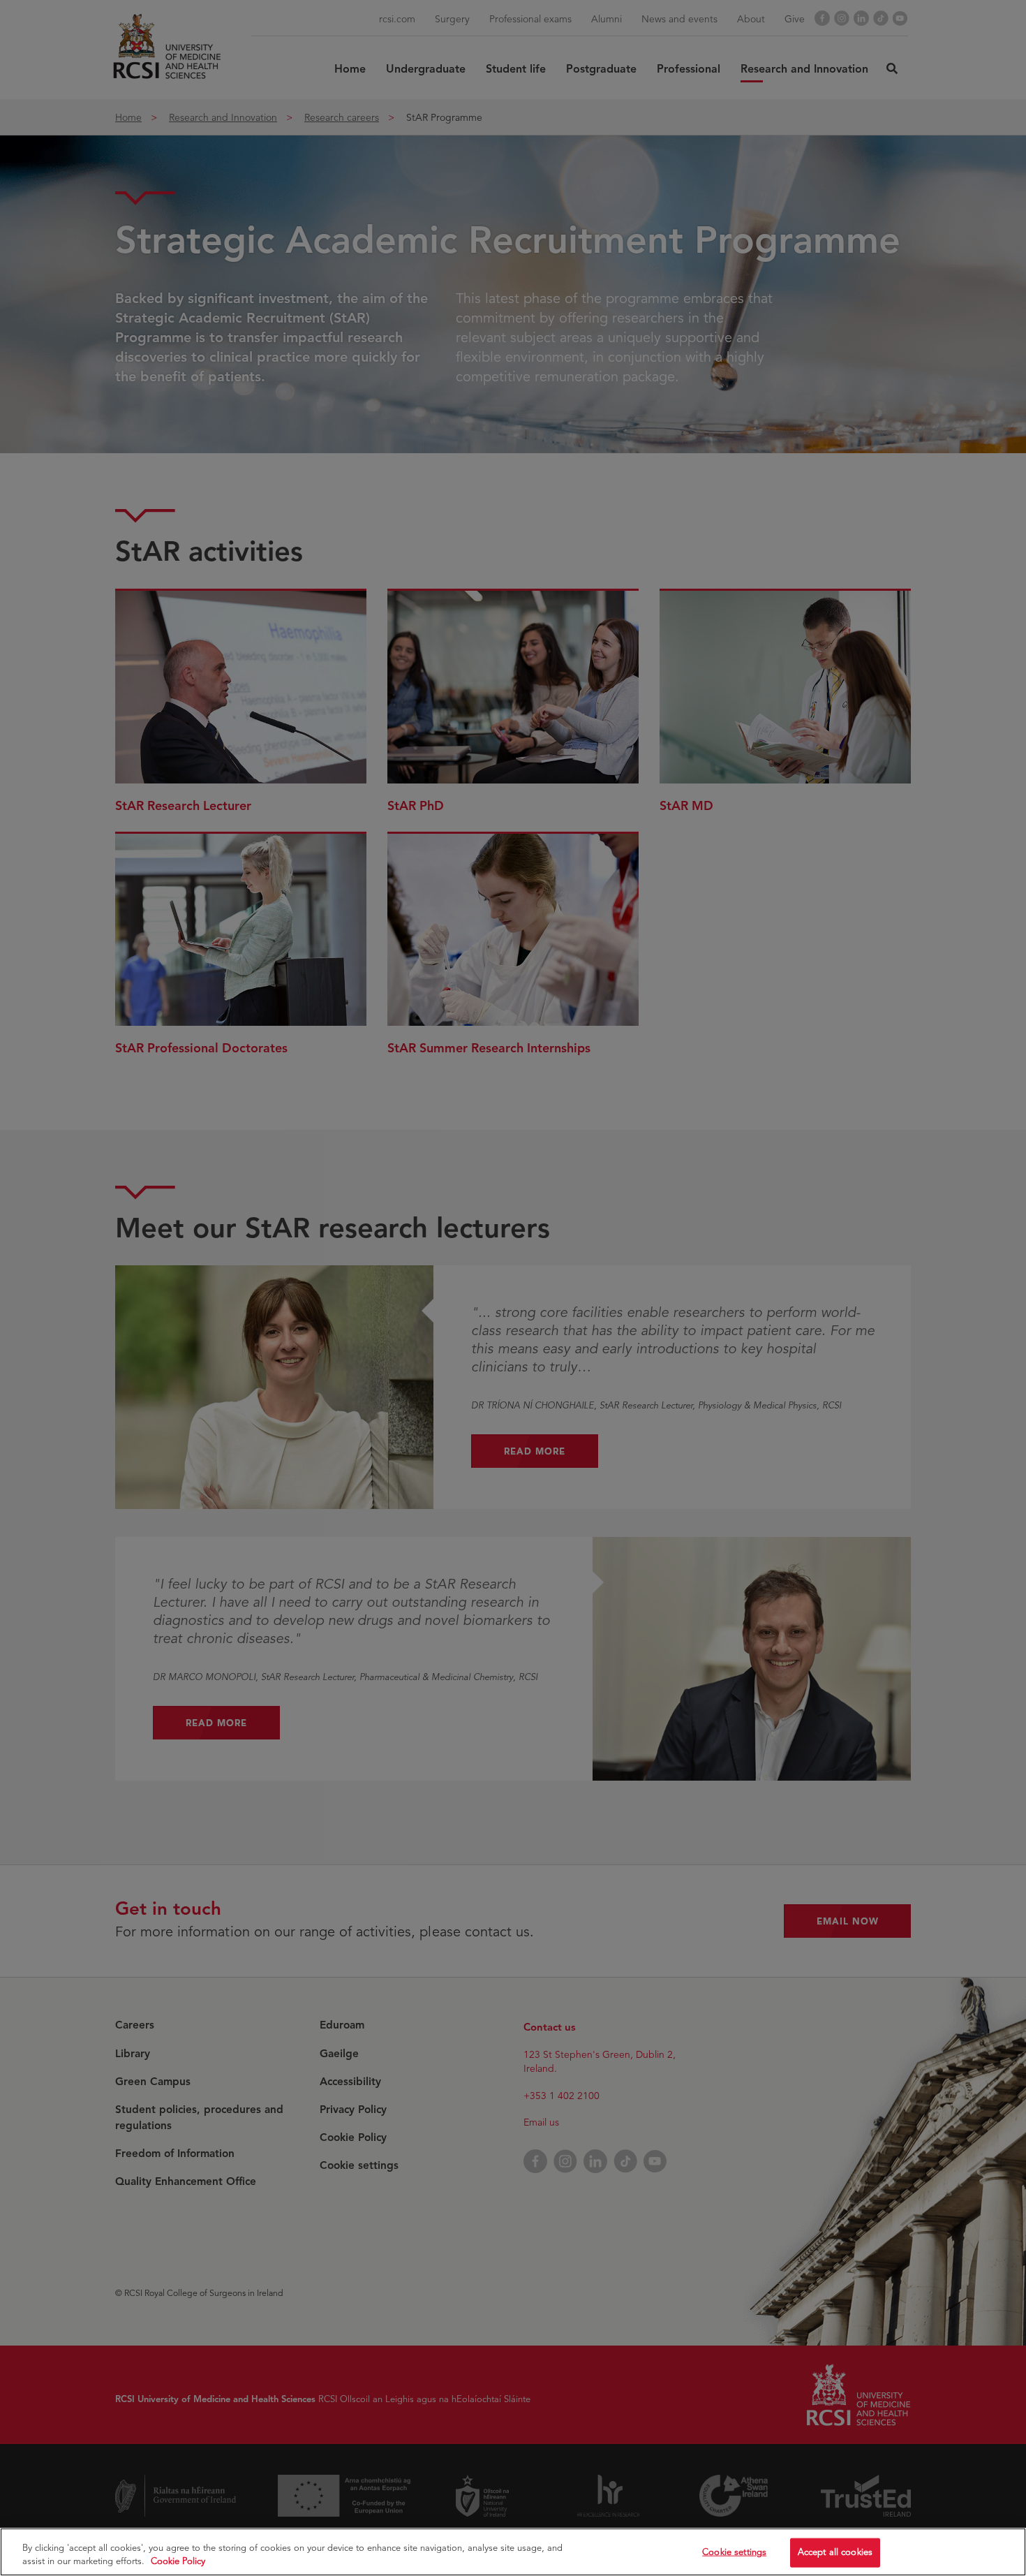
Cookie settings (734, 2552)
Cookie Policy (178, 2561)
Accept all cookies (835, 2552)
